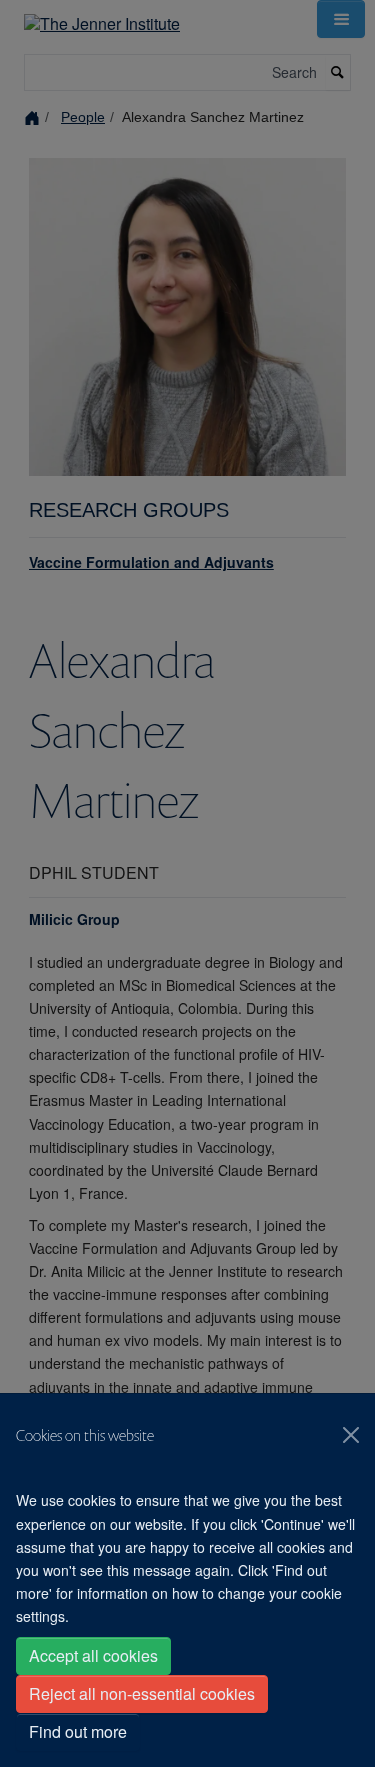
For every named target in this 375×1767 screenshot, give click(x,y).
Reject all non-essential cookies (142, 1693)
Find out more (78, 1731)
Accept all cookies (93, 1655)
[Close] (351, 1435)
